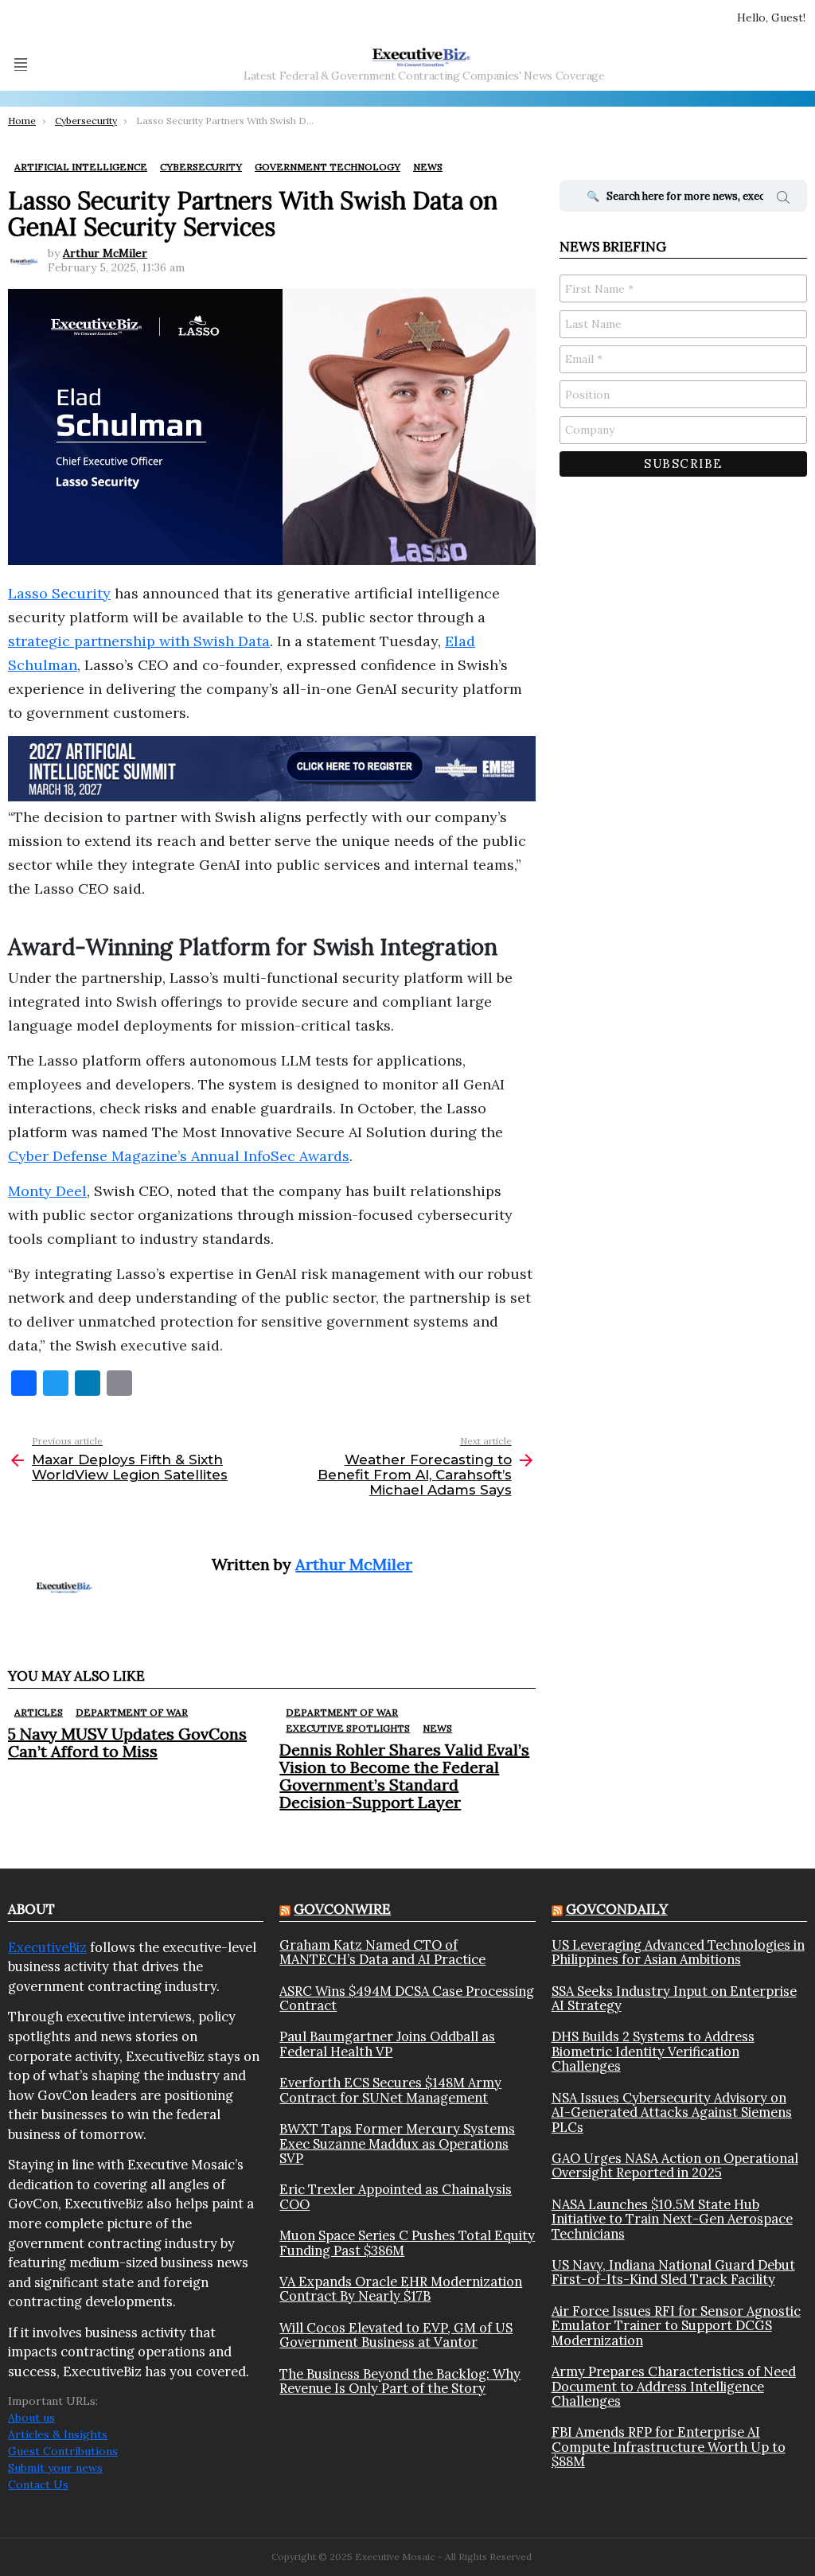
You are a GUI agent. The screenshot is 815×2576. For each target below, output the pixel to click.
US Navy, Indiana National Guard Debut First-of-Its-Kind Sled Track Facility (673, 2272)
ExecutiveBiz (47, 1947)
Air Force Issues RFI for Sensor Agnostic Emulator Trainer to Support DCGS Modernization (676, 2326)
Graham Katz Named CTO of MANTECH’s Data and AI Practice (382, 1952)
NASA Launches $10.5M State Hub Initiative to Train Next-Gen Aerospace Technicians (672, 2219)
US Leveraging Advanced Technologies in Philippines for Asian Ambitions (678, 1952)
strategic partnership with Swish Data (139, 641)
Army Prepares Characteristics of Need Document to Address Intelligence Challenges (674, 2386)
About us (31, 2418)
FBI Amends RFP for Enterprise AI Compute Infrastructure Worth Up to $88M (669, 2447)
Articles (39, 1712)
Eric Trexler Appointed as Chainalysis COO (396, 2197)
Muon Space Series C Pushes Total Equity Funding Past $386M (407, 2243)
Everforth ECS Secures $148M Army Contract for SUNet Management (390, 2090)
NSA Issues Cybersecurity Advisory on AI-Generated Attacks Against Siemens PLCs (672, 2112)
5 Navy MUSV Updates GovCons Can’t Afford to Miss (127, 1742)
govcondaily (617, 1909)
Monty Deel (47, 1191)
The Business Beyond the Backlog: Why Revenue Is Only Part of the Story (400, 2381)
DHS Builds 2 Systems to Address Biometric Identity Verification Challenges (653, 2051)
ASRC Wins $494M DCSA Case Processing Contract (407, 1999)
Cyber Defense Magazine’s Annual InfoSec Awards (179, 1156)
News (437, 1728)
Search (783, 200)
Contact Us (38, 2484)
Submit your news (55, 2468)
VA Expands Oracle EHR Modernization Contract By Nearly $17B (401, 2289)
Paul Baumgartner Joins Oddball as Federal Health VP (387, 2044)
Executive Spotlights (348, 1728)
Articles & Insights (58, 2434)
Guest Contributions (63, 2451)
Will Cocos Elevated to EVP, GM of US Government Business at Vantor (396, 2335)
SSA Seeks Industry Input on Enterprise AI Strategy (674, 1999)
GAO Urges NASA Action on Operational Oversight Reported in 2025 (675, 2166)
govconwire (342, 1909)
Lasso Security (59, 593)
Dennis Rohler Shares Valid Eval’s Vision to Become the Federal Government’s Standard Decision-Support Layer (404, 1776)
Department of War (132, 1712)
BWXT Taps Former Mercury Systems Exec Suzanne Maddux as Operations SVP (397, 2143)
